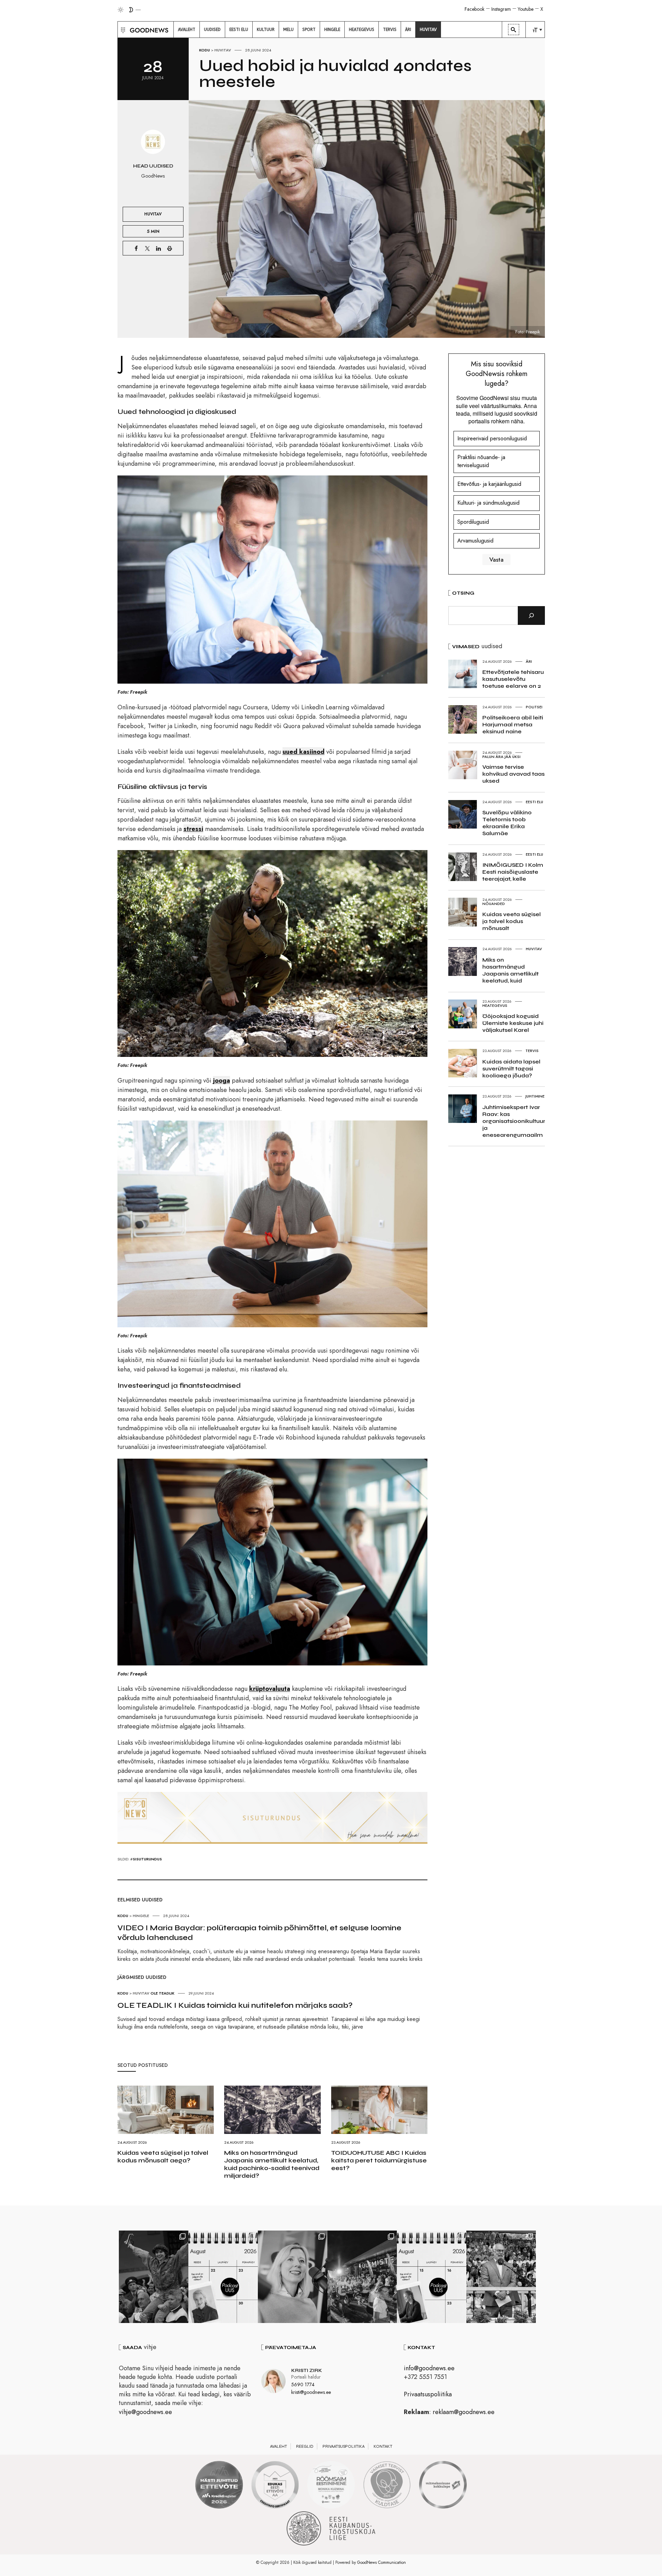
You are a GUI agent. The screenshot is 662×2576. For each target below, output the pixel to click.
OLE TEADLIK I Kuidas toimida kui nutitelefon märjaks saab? (235, 2005)
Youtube (526, 9)
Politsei (534, 707)
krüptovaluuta (270, 1689)
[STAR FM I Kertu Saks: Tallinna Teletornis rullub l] (293, 2277)
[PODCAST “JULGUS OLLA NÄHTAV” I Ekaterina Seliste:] (432, 2277)
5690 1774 (303, 2385)
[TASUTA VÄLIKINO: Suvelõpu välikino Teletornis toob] (154, 2277)
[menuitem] (187, 30)
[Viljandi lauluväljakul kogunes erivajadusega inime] (501, 2277)
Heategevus (495, 1005)
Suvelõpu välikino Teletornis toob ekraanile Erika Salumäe (507, 823)
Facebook (475, 9)
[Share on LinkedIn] (158, 248)
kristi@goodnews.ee (311, 2392)
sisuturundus (147, 1859)
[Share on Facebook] (136, 248)
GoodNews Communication (382, 2562)
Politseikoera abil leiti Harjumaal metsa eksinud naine (513, 724)
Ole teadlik (162, 1993)
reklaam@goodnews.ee (464, 2412)
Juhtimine (535, 1096)
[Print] (170, 248)
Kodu (205, 50)
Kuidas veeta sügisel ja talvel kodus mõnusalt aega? (163, 2157)
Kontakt (383, 2446)
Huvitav (223, 50)
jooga (222, 1081)
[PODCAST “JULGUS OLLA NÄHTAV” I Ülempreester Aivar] (223, 2277)
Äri (529, 661)
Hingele (141, 1916)
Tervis (532, 1051)
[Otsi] (531, 616)
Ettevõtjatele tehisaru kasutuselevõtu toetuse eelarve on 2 (513, 679)
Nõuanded (494, 904)
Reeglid (305, 2446)
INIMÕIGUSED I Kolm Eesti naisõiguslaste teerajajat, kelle (513, 872)
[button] (122, 30)
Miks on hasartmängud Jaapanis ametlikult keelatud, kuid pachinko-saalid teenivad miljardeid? (272, 2164)
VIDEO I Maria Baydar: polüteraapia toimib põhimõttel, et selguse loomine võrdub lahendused (259, 1933)
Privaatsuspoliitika (428, 2394)
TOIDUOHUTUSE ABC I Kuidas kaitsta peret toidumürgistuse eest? (379, 2160)
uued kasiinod (304, 752)
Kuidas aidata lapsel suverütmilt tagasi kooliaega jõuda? (511, 1069)
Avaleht (279, 2446)
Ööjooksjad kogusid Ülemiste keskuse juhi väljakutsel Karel (513, 1023)
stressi (193, 829)
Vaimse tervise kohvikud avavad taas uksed (513, 774)
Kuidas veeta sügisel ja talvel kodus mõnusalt (512, 921)
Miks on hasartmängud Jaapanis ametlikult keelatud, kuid (510, 970)
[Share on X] (147, 248)
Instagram (501, 9)
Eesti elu (534, 802)
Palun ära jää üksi (501, 757)
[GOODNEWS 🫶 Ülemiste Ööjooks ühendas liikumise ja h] (362, 2277)
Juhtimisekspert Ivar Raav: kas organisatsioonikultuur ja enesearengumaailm (514, 1121)
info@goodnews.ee (429, 2368)
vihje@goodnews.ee (145, 2412)
